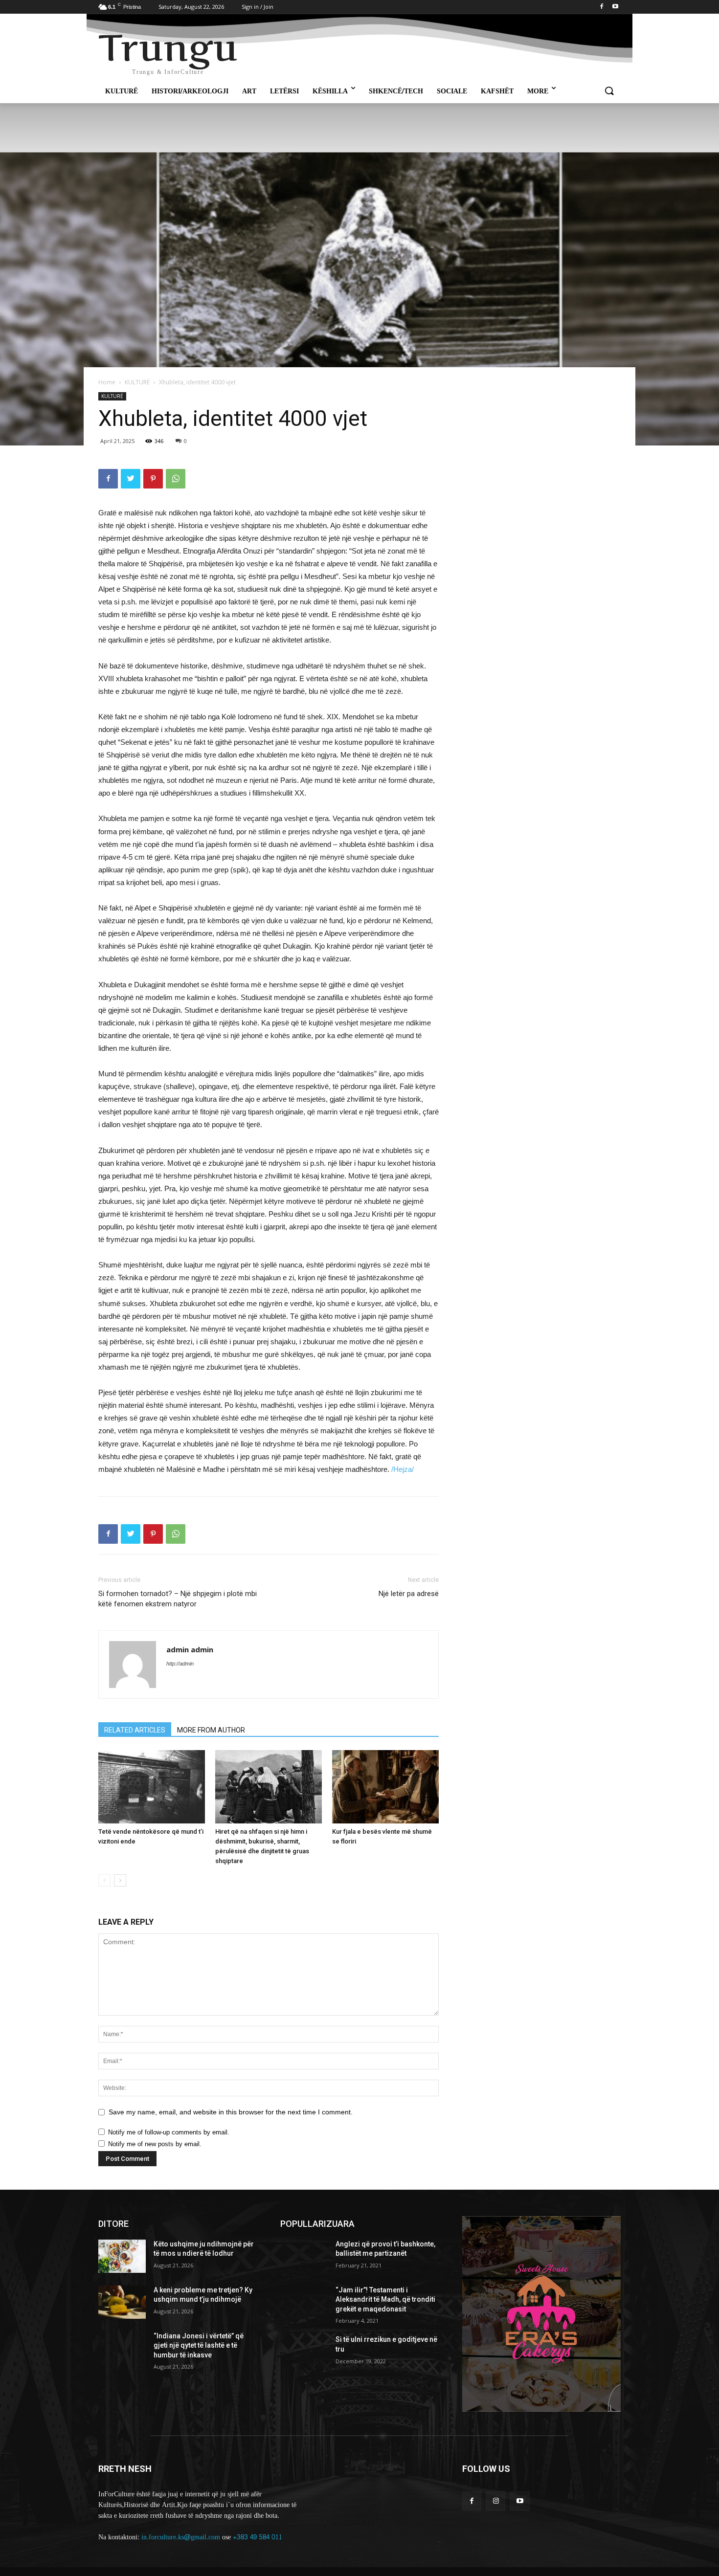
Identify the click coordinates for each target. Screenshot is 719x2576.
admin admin (190, 1649)
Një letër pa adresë (409, 1594)
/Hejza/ (403, 1469)
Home (107, 382)
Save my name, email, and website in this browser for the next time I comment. (231, 2112)
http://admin (180, 1664)
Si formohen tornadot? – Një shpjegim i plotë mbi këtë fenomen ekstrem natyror (178, 1599)
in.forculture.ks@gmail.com (181, 2537)
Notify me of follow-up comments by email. (169, 2132)
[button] (609, 91)
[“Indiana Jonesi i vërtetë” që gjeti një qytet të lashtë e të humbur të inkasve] (122, 2348)
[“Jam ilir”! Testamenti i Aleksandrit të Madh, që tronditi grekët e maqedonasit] (304, 2302)
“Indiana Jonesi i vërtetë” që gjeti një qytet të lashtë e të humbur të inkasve (199, 2345)
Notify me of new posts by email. (155, 2144)
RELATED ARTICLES (135, 1730)
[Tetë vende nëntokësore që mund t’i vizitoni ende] (152, 1787)
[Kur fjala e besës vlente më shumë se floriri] (385, 1787)
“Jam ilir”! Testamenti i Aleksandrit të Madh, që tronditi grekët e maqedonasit (385, 2299)
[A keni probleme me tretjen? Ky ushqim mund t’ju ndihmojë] (122, 2302)
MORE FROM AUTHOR (211, 1730)
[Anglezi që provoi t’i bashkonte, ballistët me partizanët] (304, 2256)
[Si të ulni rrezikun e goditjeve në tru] (304, 2352)
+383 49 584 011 (258, 2537)
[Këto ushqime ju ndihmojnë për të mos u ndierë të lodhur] (122, 2256)
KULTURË (137, 382)
